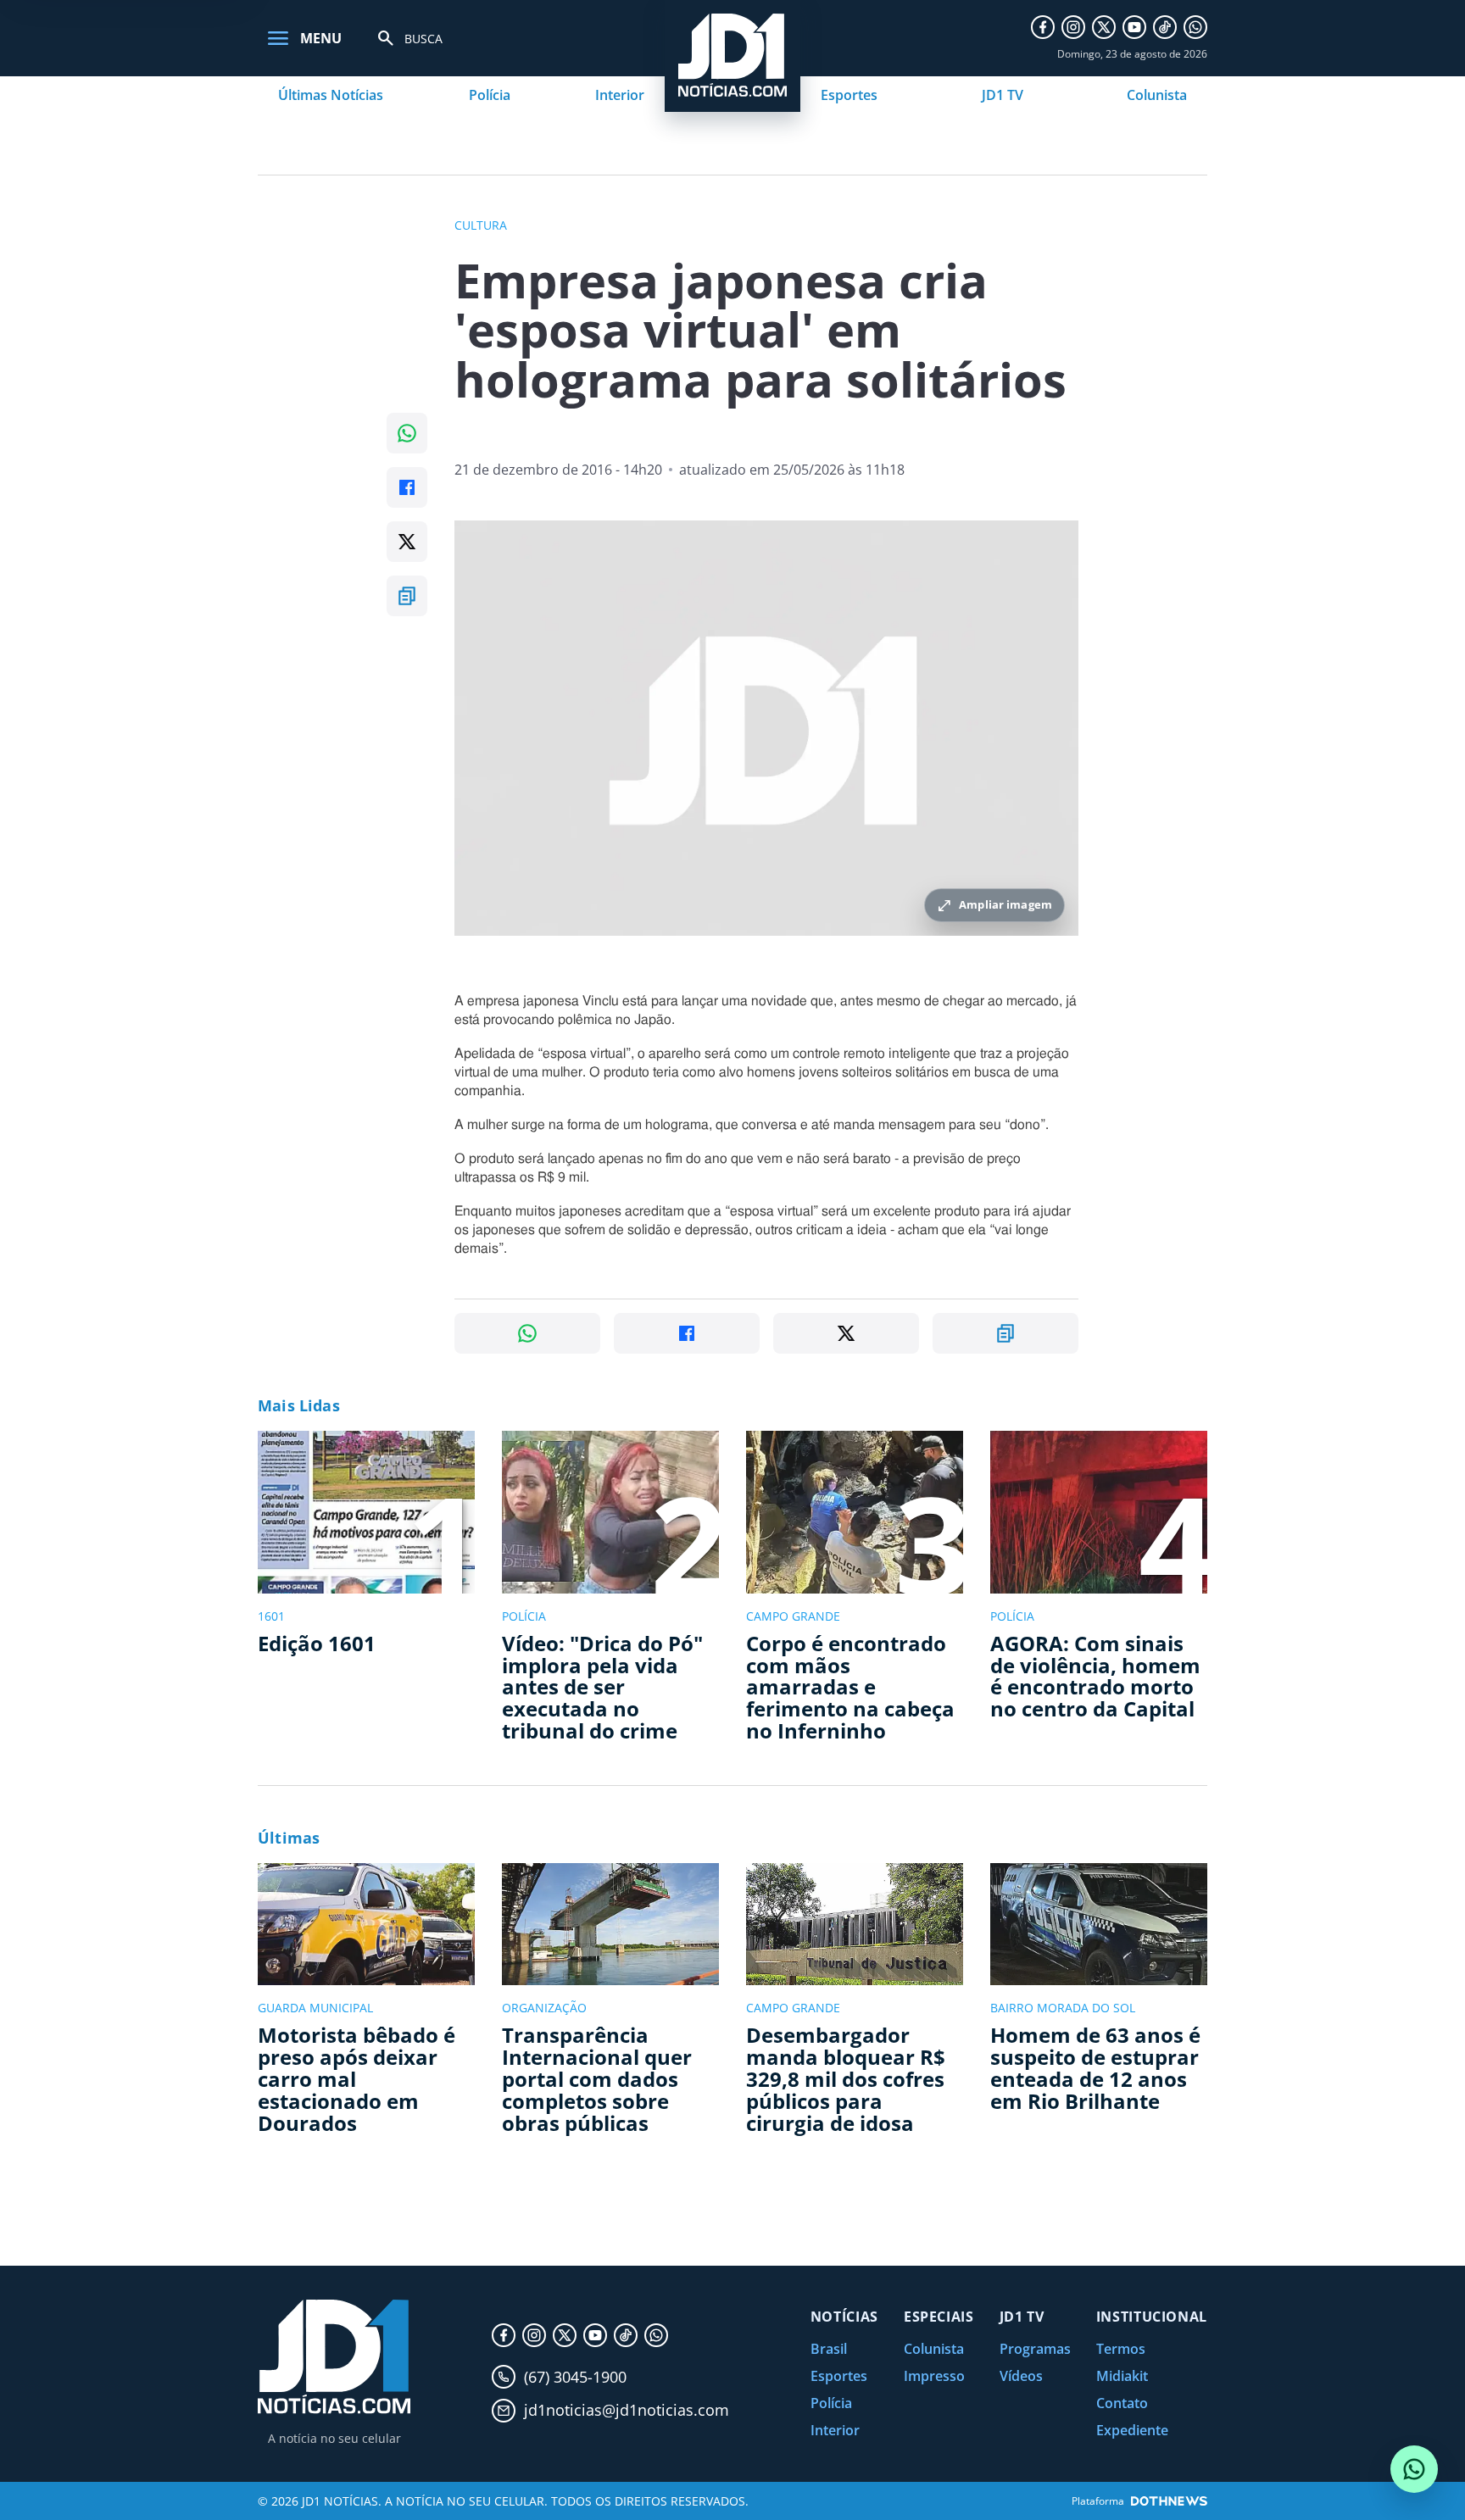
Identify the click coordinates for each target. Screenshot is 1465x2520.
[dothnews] (1169, 2501)
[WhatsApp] (1195, 27)
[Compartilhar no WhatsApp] (407, 433)
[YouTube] (1134, 27)
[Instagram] (1073, 27)
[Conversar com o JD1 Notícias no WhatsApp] (1414, 2469)
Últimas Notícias (331, 95)
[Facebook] (1043, 27)
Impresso (934, 2376)
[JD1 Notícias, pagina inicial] (334, 2357)
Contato (1122, 2403)
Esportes (849, 95)
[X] (1104, 27)
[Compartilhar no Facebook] (407, 487)
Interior (620, 95)
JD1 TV (1003, 95)
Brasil (829, 2349)
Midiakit (1122, 2376)
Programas (1035, 2349)
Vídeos (1021, 2376)
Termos (1121, 2349)
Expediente (1132, 2430)
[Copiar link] (407, 596)
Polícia (490, 95)
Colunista (1157, 95)
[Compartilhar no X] (407, 542)
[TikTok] (1165, 27)
